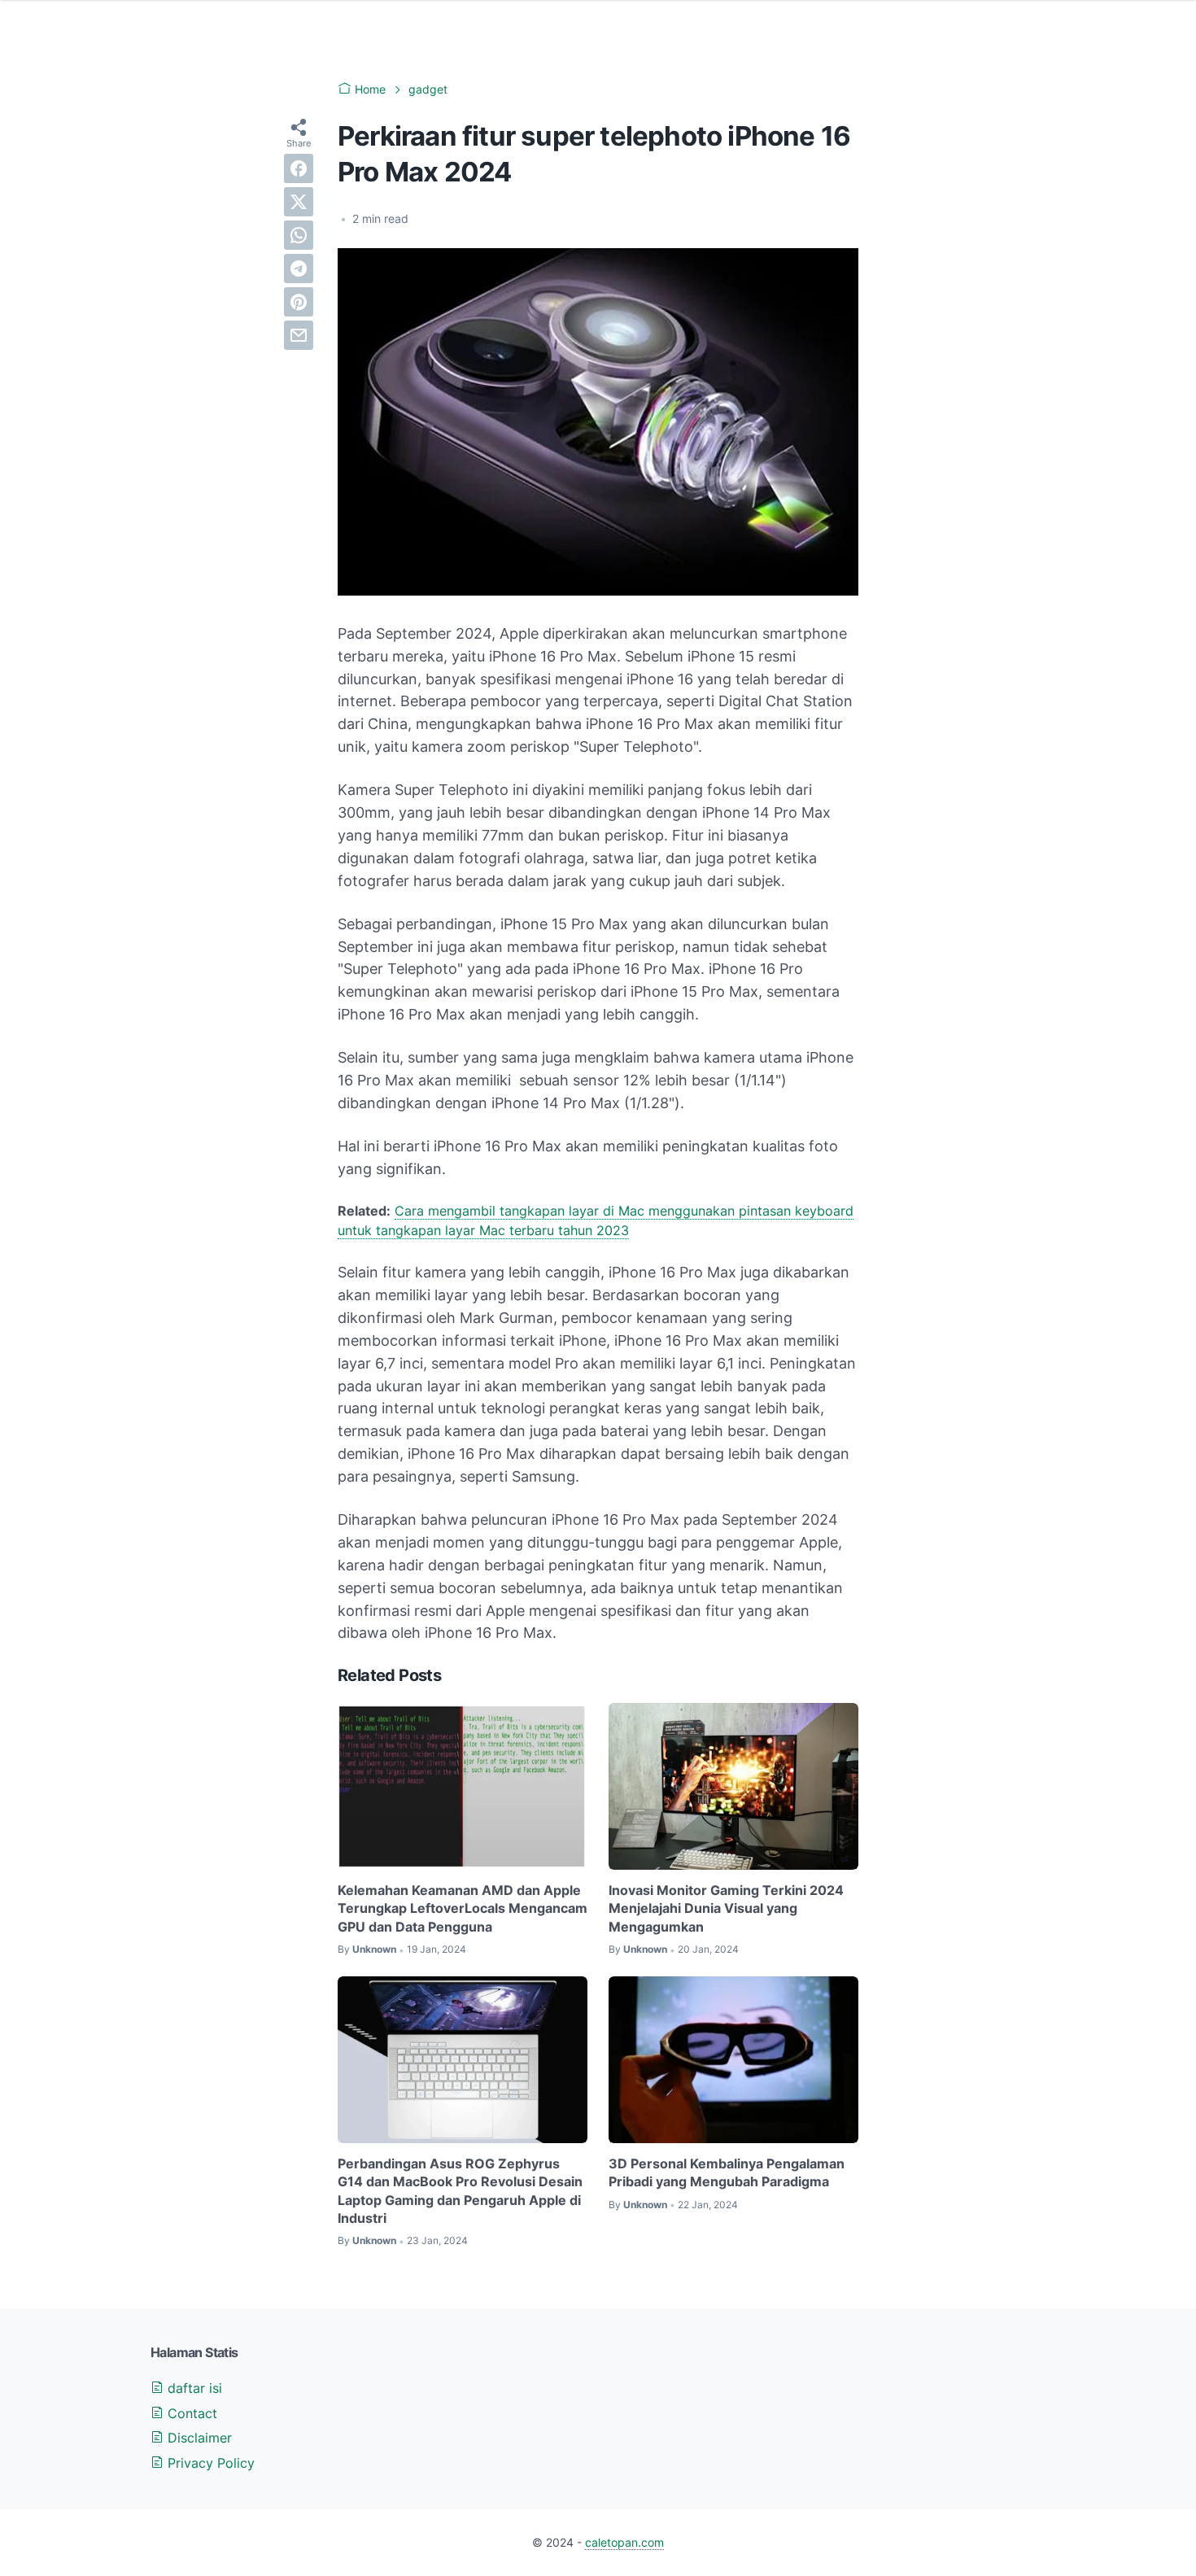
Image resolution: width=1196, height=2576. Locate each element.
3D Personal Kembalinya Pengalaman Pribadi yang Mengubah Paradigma (727, 2172)
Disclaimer (198, 2438)
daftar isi (193, 2388)
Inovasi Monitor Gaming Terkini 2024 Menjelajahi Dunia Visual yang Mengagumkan (726, 1908)
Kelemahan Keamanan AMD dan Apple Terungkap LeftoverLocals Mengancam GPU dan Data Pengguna (463, 1908)
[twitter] (299, 202)
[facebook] (299, 168)
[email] (299, 335)
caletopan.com (624, 2542)
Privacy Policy (209, 2463)
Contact (190, 2413)
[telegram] (299, 269)
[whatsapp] (299, 235)
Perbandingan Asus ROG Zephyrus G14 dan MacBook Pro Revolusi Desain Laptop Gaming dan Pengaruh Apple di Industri (460, 2191)
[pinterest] (299, 302)
